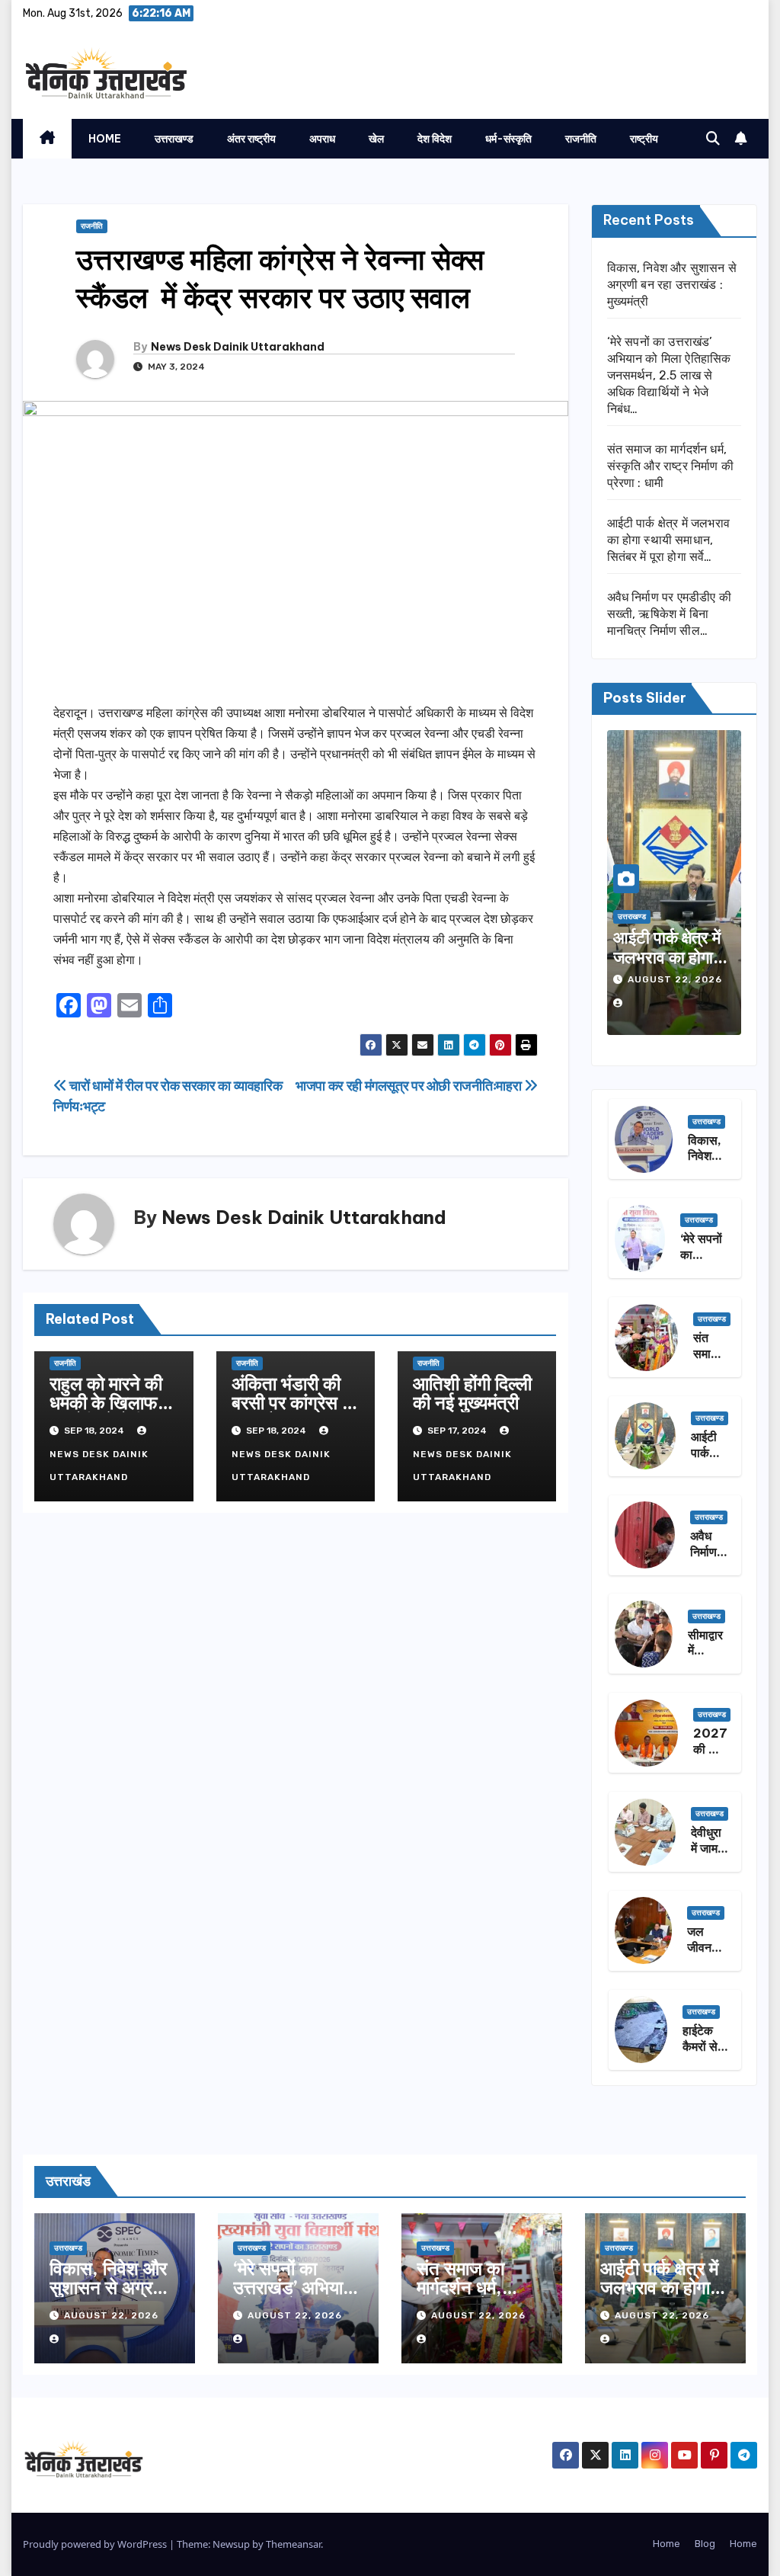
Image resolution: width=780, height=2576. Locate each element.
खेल (376, 139)
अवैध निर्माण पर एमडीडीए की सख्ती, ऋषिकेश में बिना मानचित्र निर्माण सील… (670, 614)
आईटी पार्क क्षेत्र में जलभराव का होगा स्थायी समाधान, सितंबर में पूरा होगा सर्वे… (669, 540)
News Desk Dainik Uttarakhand (238, 347)
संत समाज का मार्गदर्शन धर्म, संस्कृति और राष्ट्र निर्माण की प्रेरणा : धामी (671, 466)
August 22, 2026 (675, 979)
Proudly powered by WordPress (96, 2544)
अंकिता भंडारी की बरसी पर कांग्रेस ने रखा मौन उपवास (292, 1402)
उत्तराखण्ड (174, 139)
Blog (705, 2544)
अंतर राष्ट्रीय (251, 139)
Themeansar (293, 2544)
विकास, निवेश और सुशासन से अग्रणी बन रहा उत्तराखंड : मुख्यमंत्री (672, 285)
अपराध (322, 139)
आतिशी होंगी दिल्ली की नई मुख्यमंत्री (472, 1393)
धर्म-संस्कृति (508, 139)
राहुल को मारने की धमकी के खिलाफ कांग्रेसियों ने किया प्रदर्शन (107, 1412)
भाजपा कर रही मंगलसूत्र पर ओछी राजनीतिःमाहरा (410, 1086)
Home (105, 139)
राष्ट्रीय (644, 139)
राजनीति (581, 139)
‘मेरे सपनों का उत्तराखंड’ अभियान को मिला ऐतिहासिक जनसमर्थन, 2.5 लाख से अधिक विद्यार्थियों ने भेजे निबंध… (669, 375)
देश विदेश (435, 139)
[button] (713, 139)
